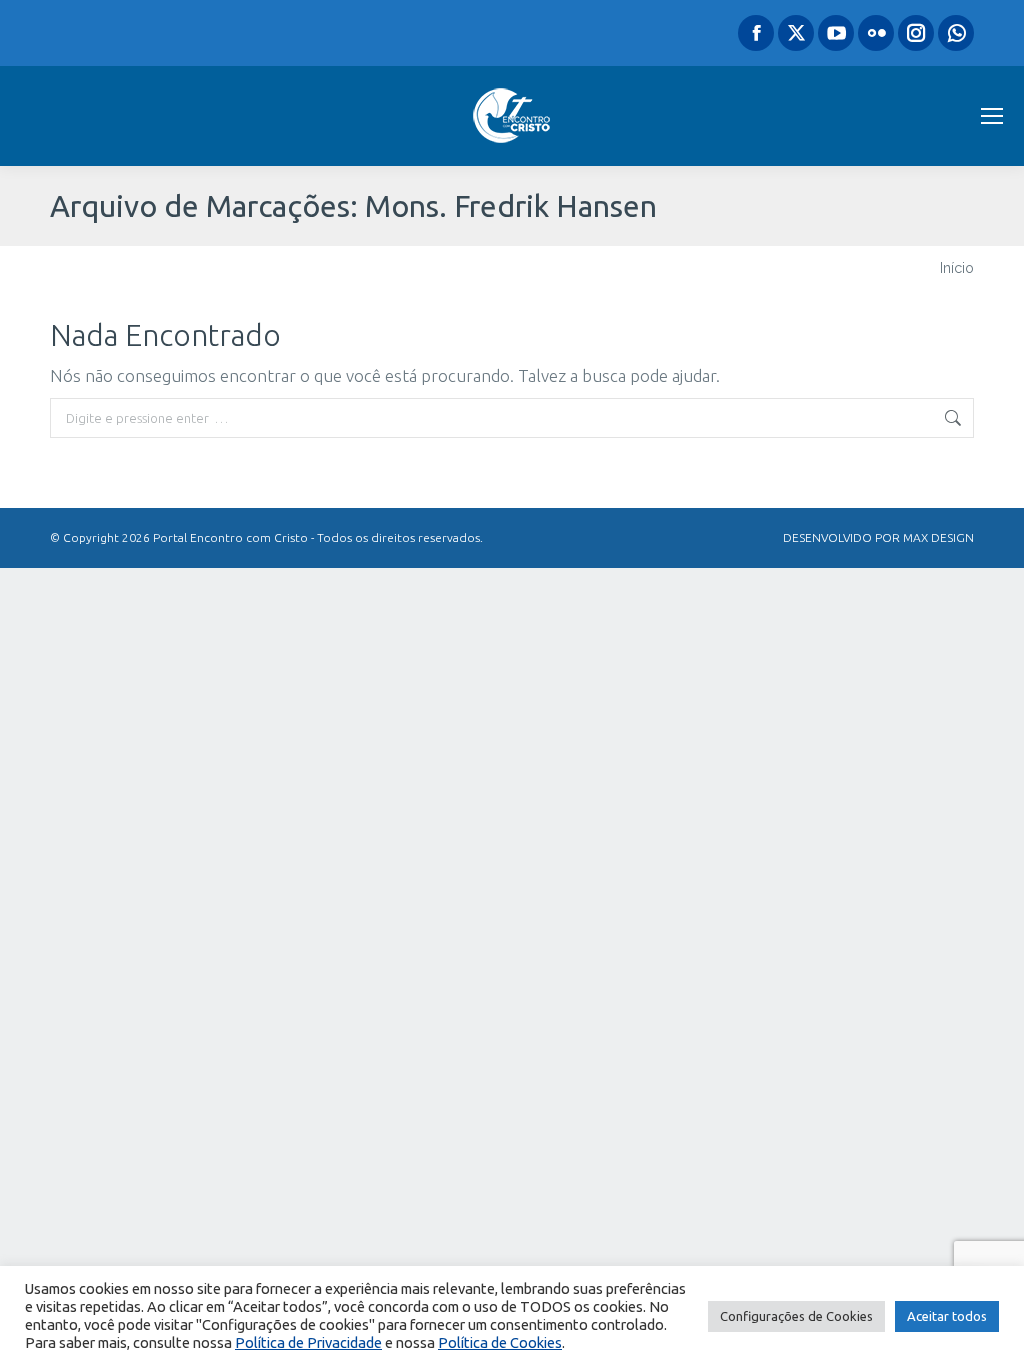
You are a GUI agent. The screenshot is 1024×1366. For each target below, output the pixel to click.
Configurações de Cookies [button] (796, 1316)
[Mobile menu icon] (992, 116)
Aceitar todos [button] (947, 1316)
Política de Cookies (500, 1342)
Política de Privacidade (308, 1342)
